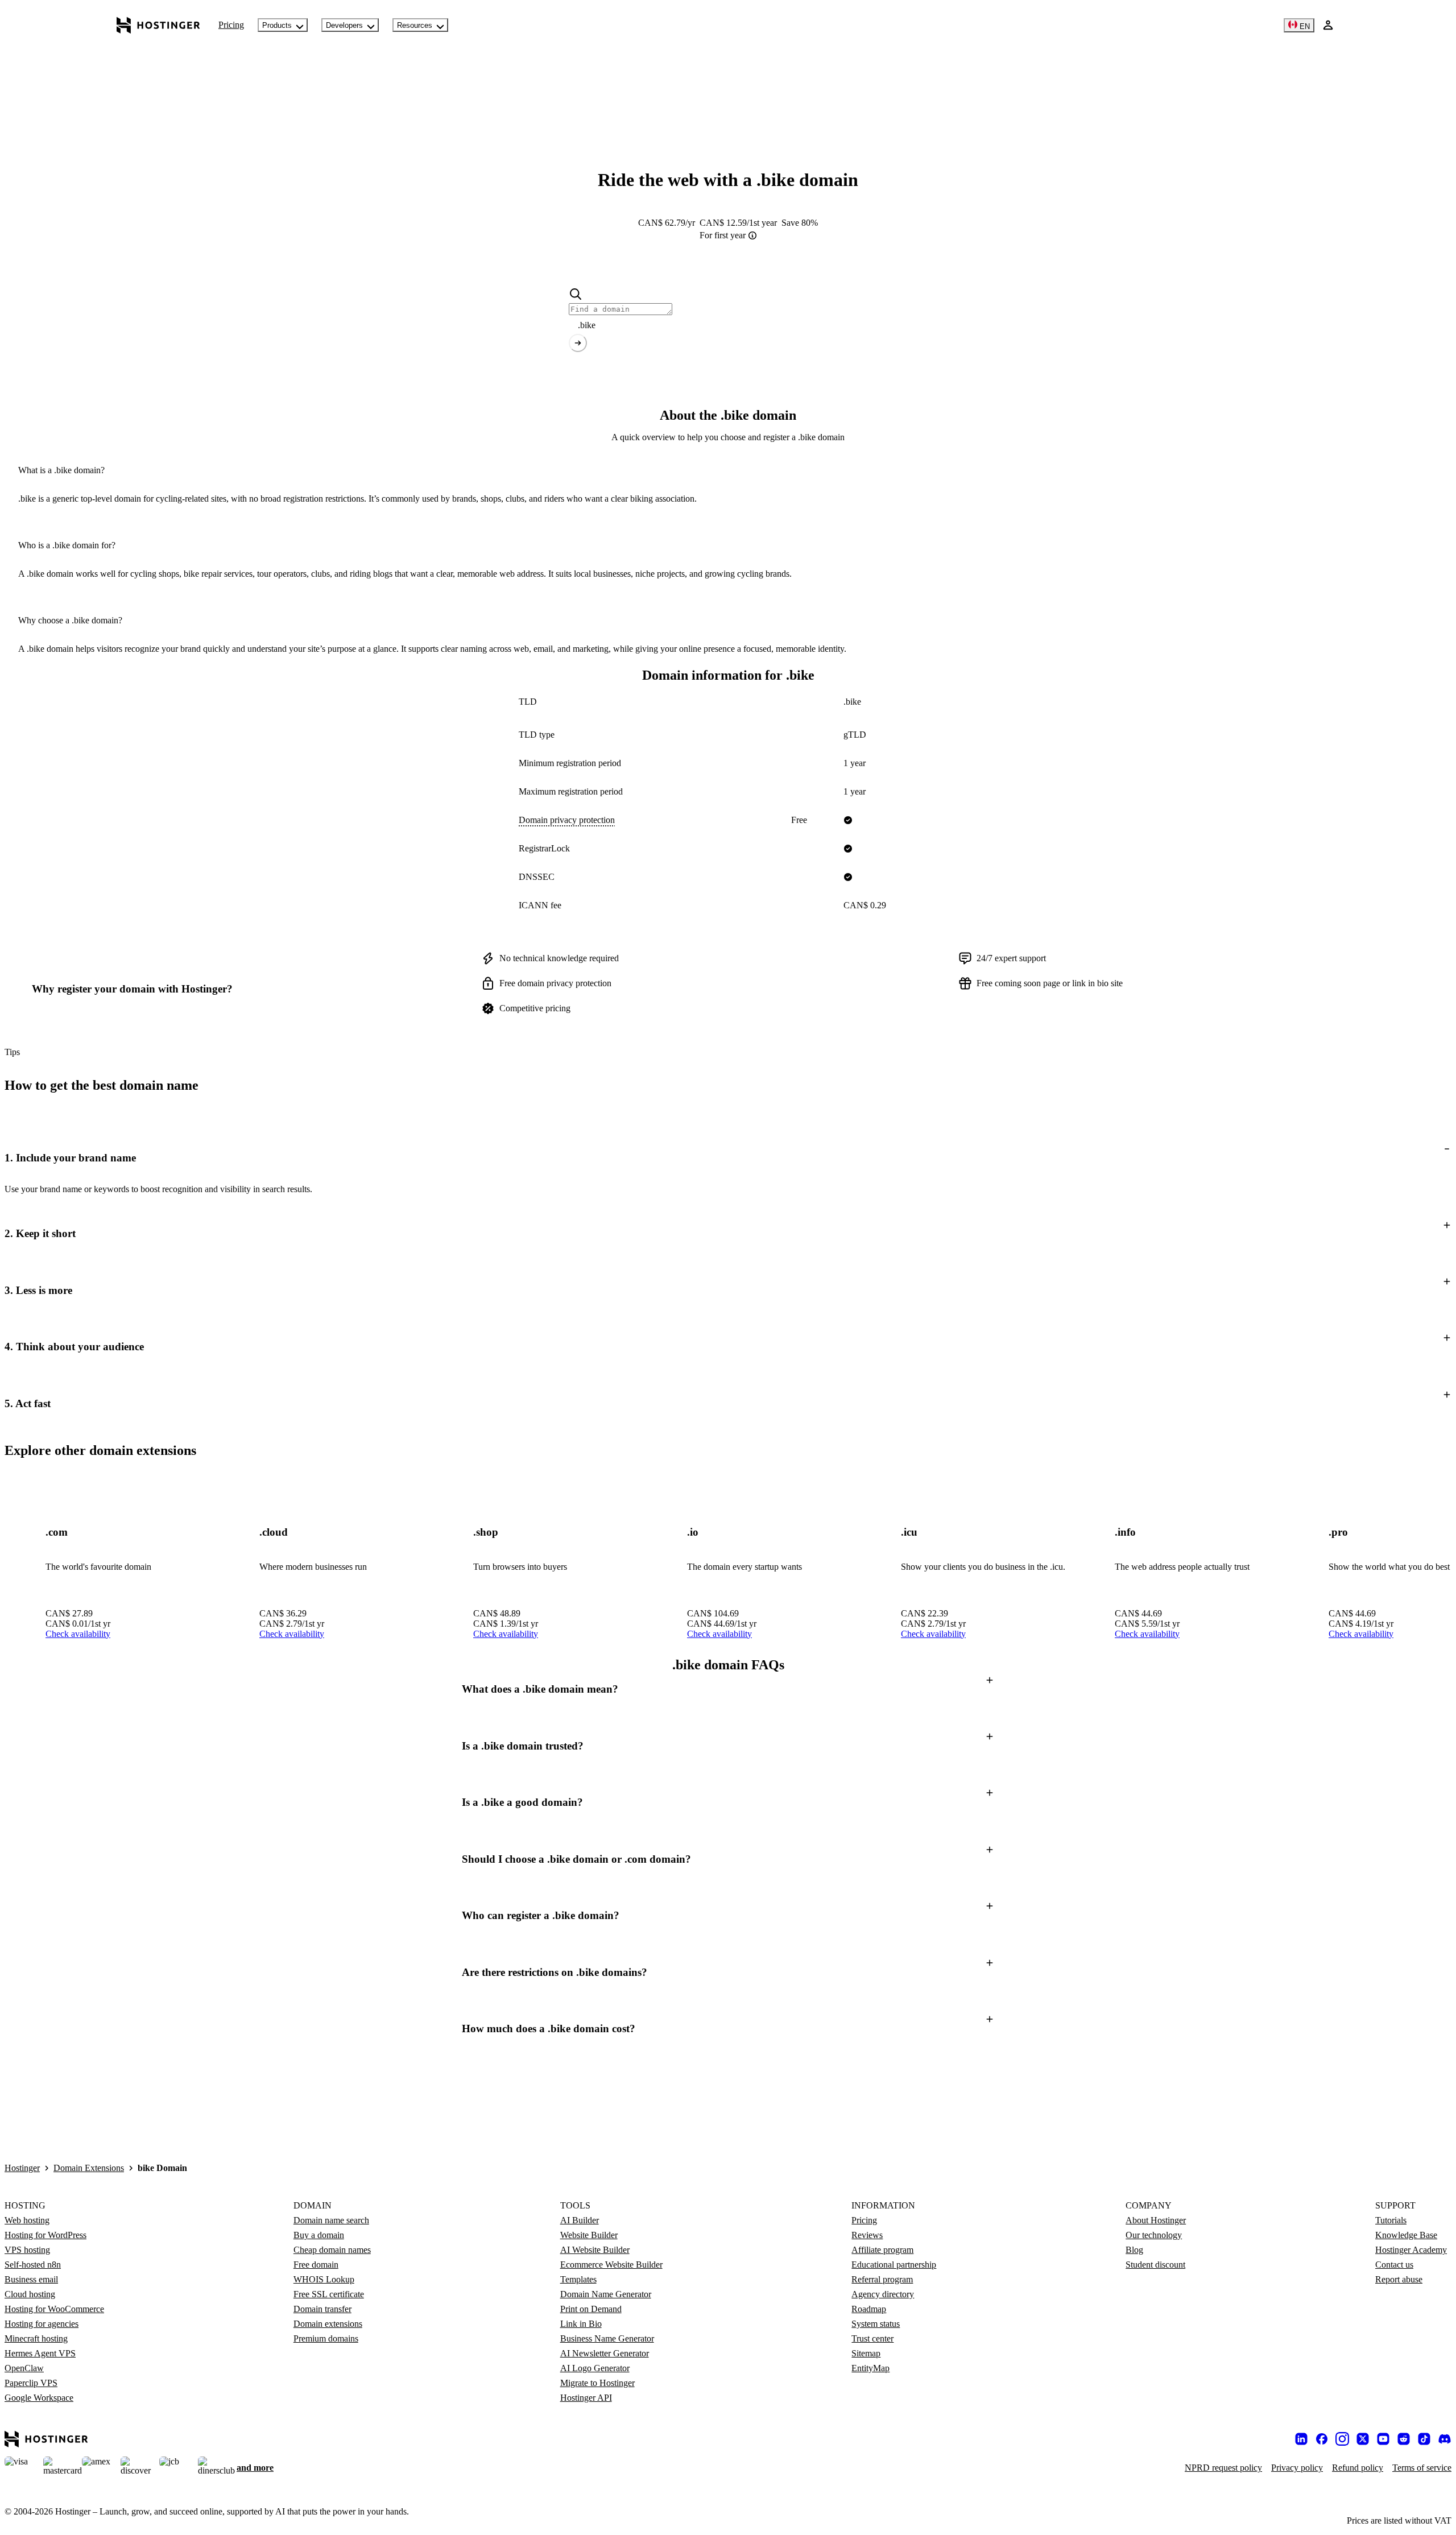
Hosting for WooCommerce (54, 2309)
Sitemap (866, 2353)
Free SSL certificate (329, 2294)
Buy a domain (319, 2235)
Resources (415, 25)
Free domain (316, 2265)
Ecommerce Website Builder (611, 2265)
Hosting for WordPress (45, 2235)
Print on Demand (591, 2309)
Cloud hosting (30, 2294)
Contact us (1394, 2265)
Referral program (882, 2279)
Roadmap (869, 2309)
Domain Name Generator (606, 2294)
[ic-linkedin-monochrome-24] (1301, 2439)
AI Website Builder (595, 2250)
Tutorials (1391, 2220)
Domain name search (331, 2220)
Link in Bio (581, 2324)
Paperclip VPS (31, 2383)
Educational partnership (894, 2265)
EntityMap (870, 2368)
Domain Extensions (89, 2168)
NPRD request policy (1223, 2468)
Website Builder (589, 2235)
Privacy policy (1297, 2468)
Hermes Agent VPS (40, 2353)
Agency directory (883, 2294)
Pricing (231, 25)
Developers (344, 25)
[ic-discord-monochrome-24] (1445, 2439)
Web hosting (27, 2220)
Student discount (1155, 2265)
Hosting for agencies (42, 2324)
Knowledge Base (1406, 2235)
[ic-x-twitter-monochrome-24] (1363, 2439)
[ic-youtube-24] (1383, 2439)
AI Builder (580, 2220)
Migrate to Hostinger (597, 2383)
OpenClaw (24, 2368)
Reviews (867, 2235)
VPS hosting (27, 2250)
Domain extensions (328, 2324)
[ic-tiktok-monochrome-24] (1424, 2439)
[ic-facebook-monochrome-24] (1322, 2439)
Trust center (872, 2338)
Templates (578, 2279)
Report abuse (1399, 2279)
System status (876, 2324)
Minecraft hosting (36, 2338)
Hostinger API (586, 2398)
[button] (728, 1158)
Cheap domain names (332, 2250)
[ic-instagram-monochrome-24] (1342, 2439)
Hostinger (22, 2168)
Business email (31, 2279)
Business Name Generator (607, 2338)
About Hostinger (1156, 2220)
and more (255, 2468)
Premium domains (326, 2338)
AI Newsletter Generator (605, 2353)
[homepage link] (158, 25)
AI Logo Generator (595, 2368)
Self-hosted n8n (33, 2265)
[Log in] (1328, 25)
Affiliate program (882, 2250)
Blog (1134, 2250)
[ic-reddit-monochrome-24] (1404, 2439)
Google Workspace (39, 2398)
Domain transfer (322, 2309)
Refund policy (1358, 2468)
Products (277, 25)
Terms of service (1422, 2468)
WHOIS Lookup (324, 2279)
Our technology (1154, 2235)
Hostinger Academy (1411, 2250)
